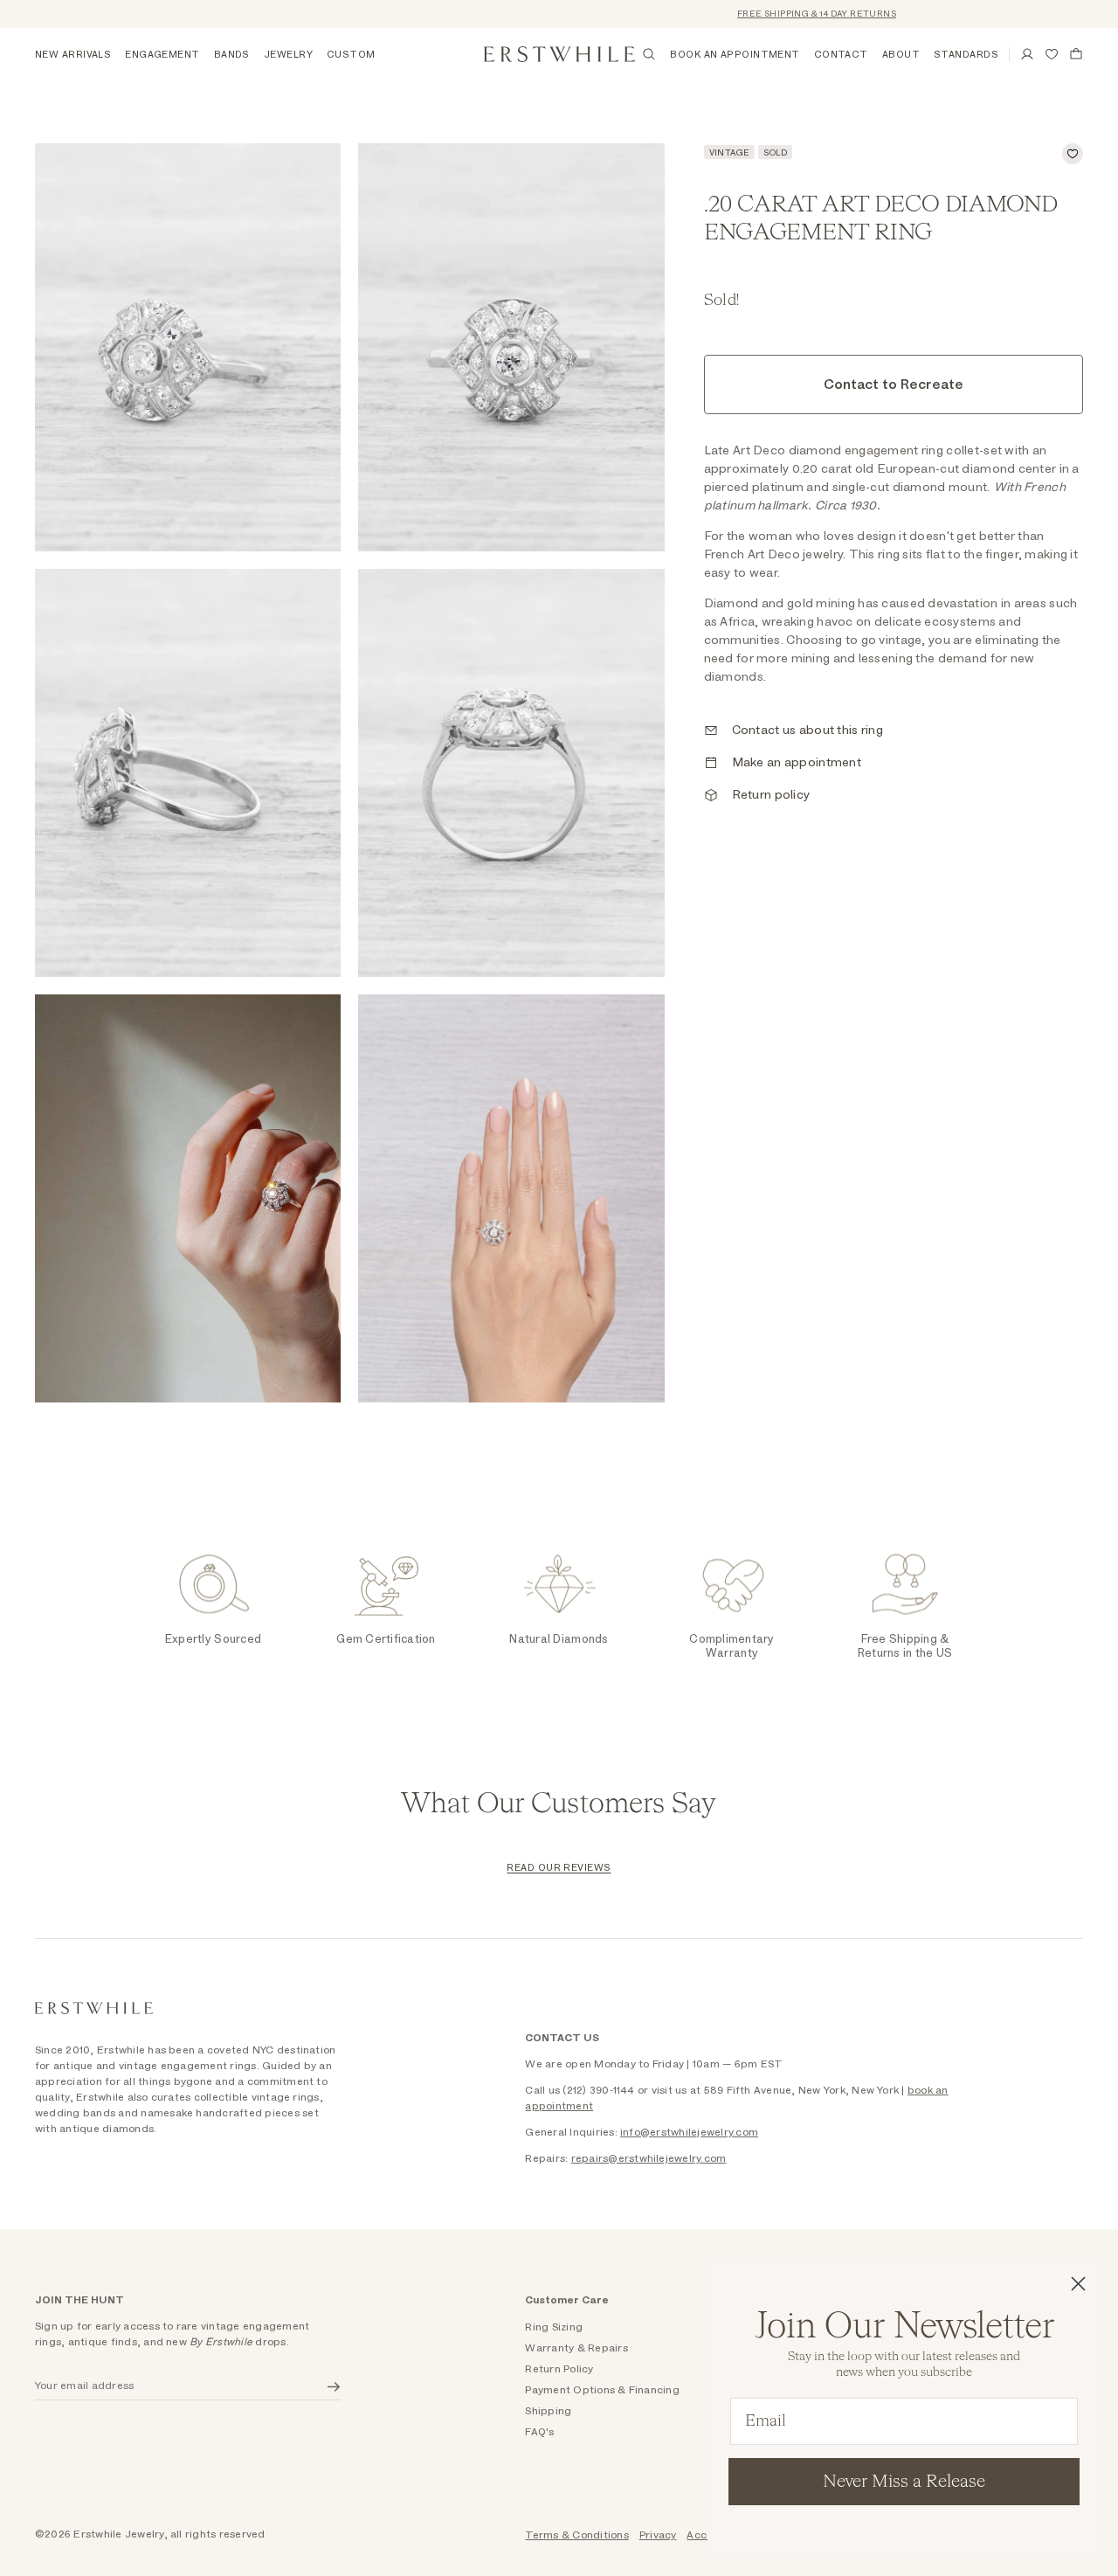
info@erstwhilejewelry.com (689, 2132)
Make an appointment (797, 763)
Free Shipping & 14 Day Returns (780, 14)
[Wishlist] (1052, 54)
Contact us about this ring (807, 731)
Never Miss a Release (904, 2482)
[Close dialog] (1078, 2284)
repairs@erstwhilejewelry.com (649, 2158)
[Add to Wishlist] (1073, 154)
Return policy (771, 795)
